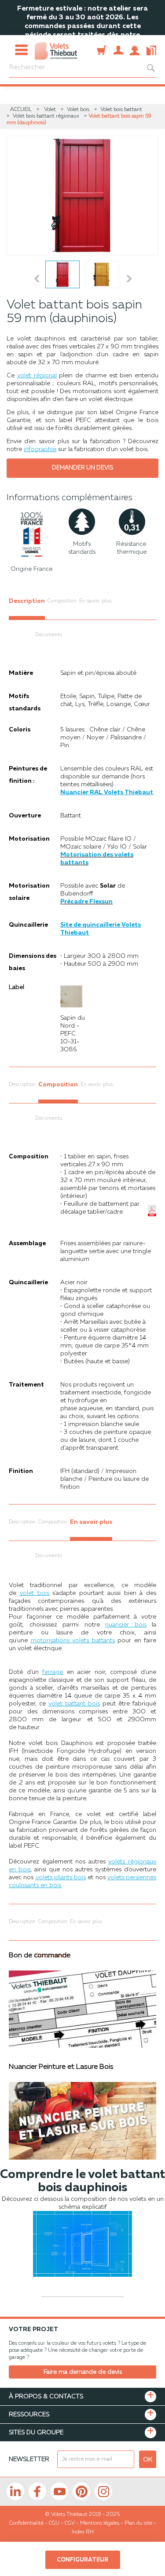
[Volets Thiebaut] (56, 47)
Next (131, 279)
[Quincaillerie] (102, 45)
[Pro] (118, 45)
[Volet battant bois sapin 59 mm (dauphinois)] (82, 195)
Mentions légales (100, 2523)
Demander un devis (82, 468)
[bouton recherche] (146, 68)
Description (27, 601)
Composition (62, 601)
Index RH (83, 2532)
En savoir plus (95, 601)
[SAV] (135, 45)
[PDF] (150, 45)
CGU (54, 2523)
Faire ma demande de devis (83, 2372)
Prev (37, 279)
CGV (70, 2523)
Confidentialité (26, 2523)
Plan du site (138, 2523)
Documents (49, 635)
